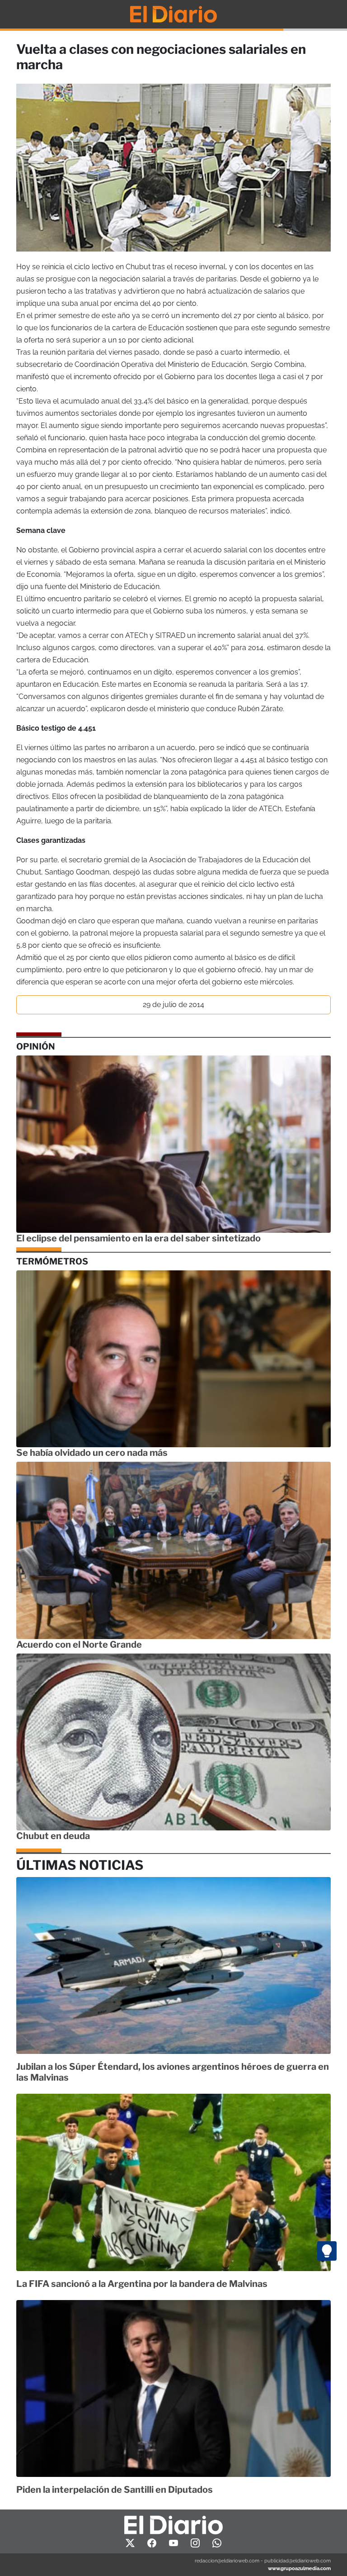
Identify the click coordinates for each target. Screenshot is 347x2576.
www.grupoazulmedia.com (299, 2568)
